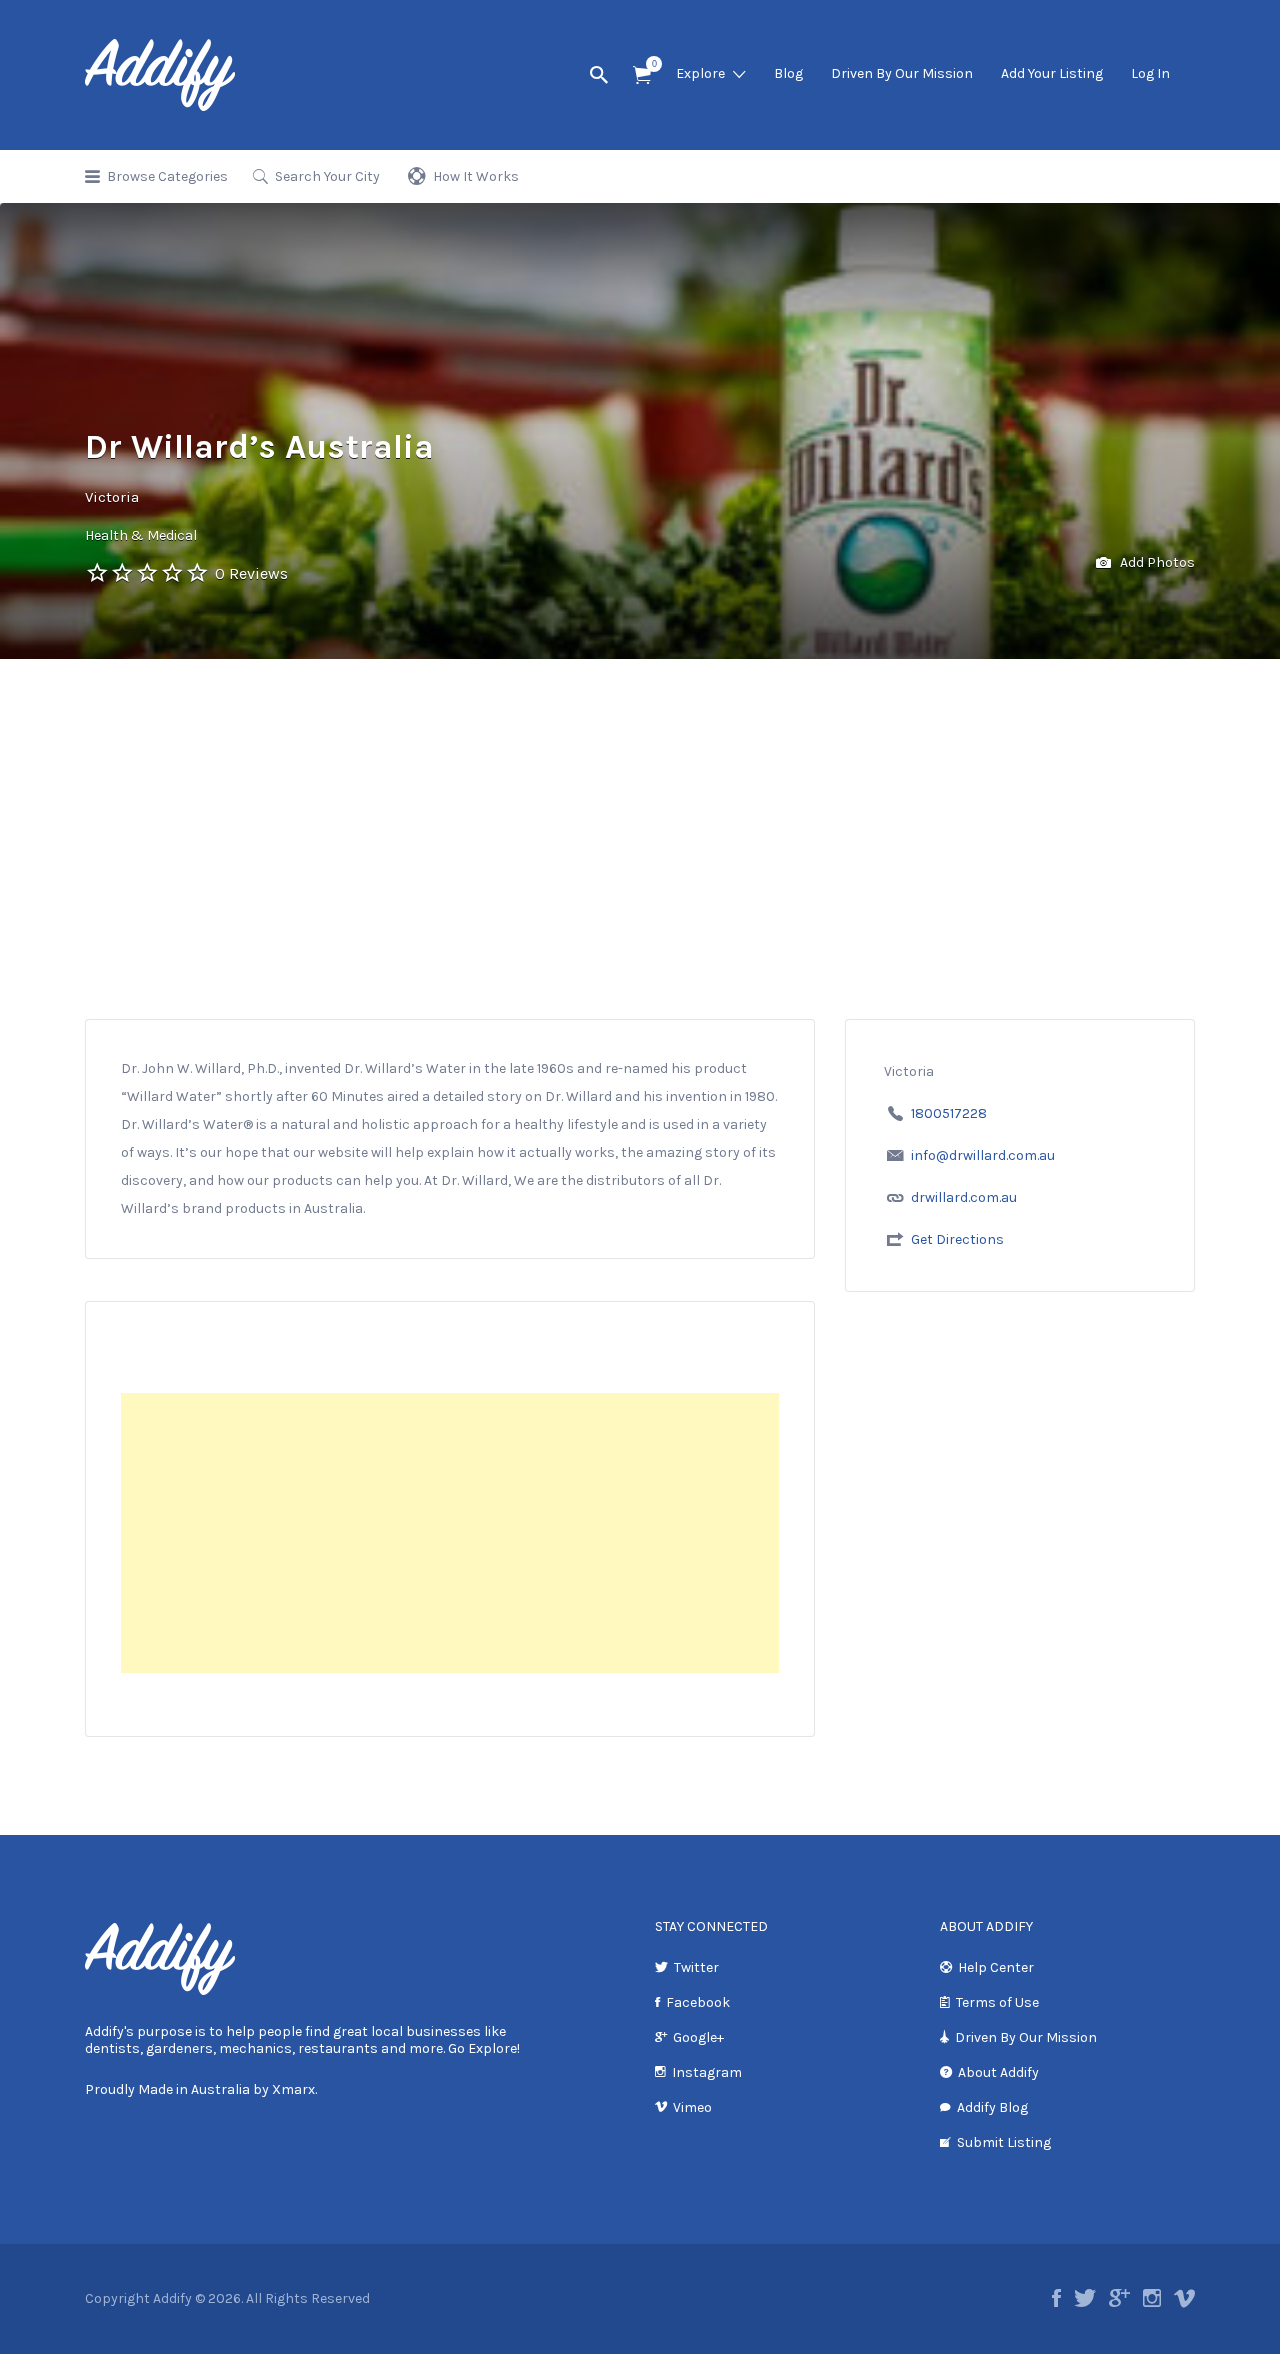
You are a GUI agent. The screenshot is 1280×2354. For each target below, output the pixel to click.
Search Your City (327, 176)
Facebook (698, 2002)
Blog (788, 73)
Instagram (707, 2072)
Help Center (996, 1967)
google (1119, 2298)
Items (642, 75)
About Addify (998, 2072)
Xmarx (293, 2089)
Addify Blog (992, 2107)
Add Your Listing (1052, 73)
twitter (1085, 2298)
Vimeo (692, 2107)
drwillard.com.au (964, 1197)
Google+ (698, 2037)
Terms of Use (997, 2002)
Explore (700, 73)
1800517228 (949, 1113)
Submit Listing (1004, 2142)
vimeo (1184, 2298)
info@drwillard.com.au (983, 1155)
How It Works (476, 176)
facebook (1056, 2298)
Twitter (696, 1967)
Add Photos (1156, 562)
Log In (1150, 73)
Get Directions (957, 1239)
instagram (1152, 2298)
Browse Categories (167, 176)
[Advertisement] (640, 809)
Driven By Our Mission (902, 73)
